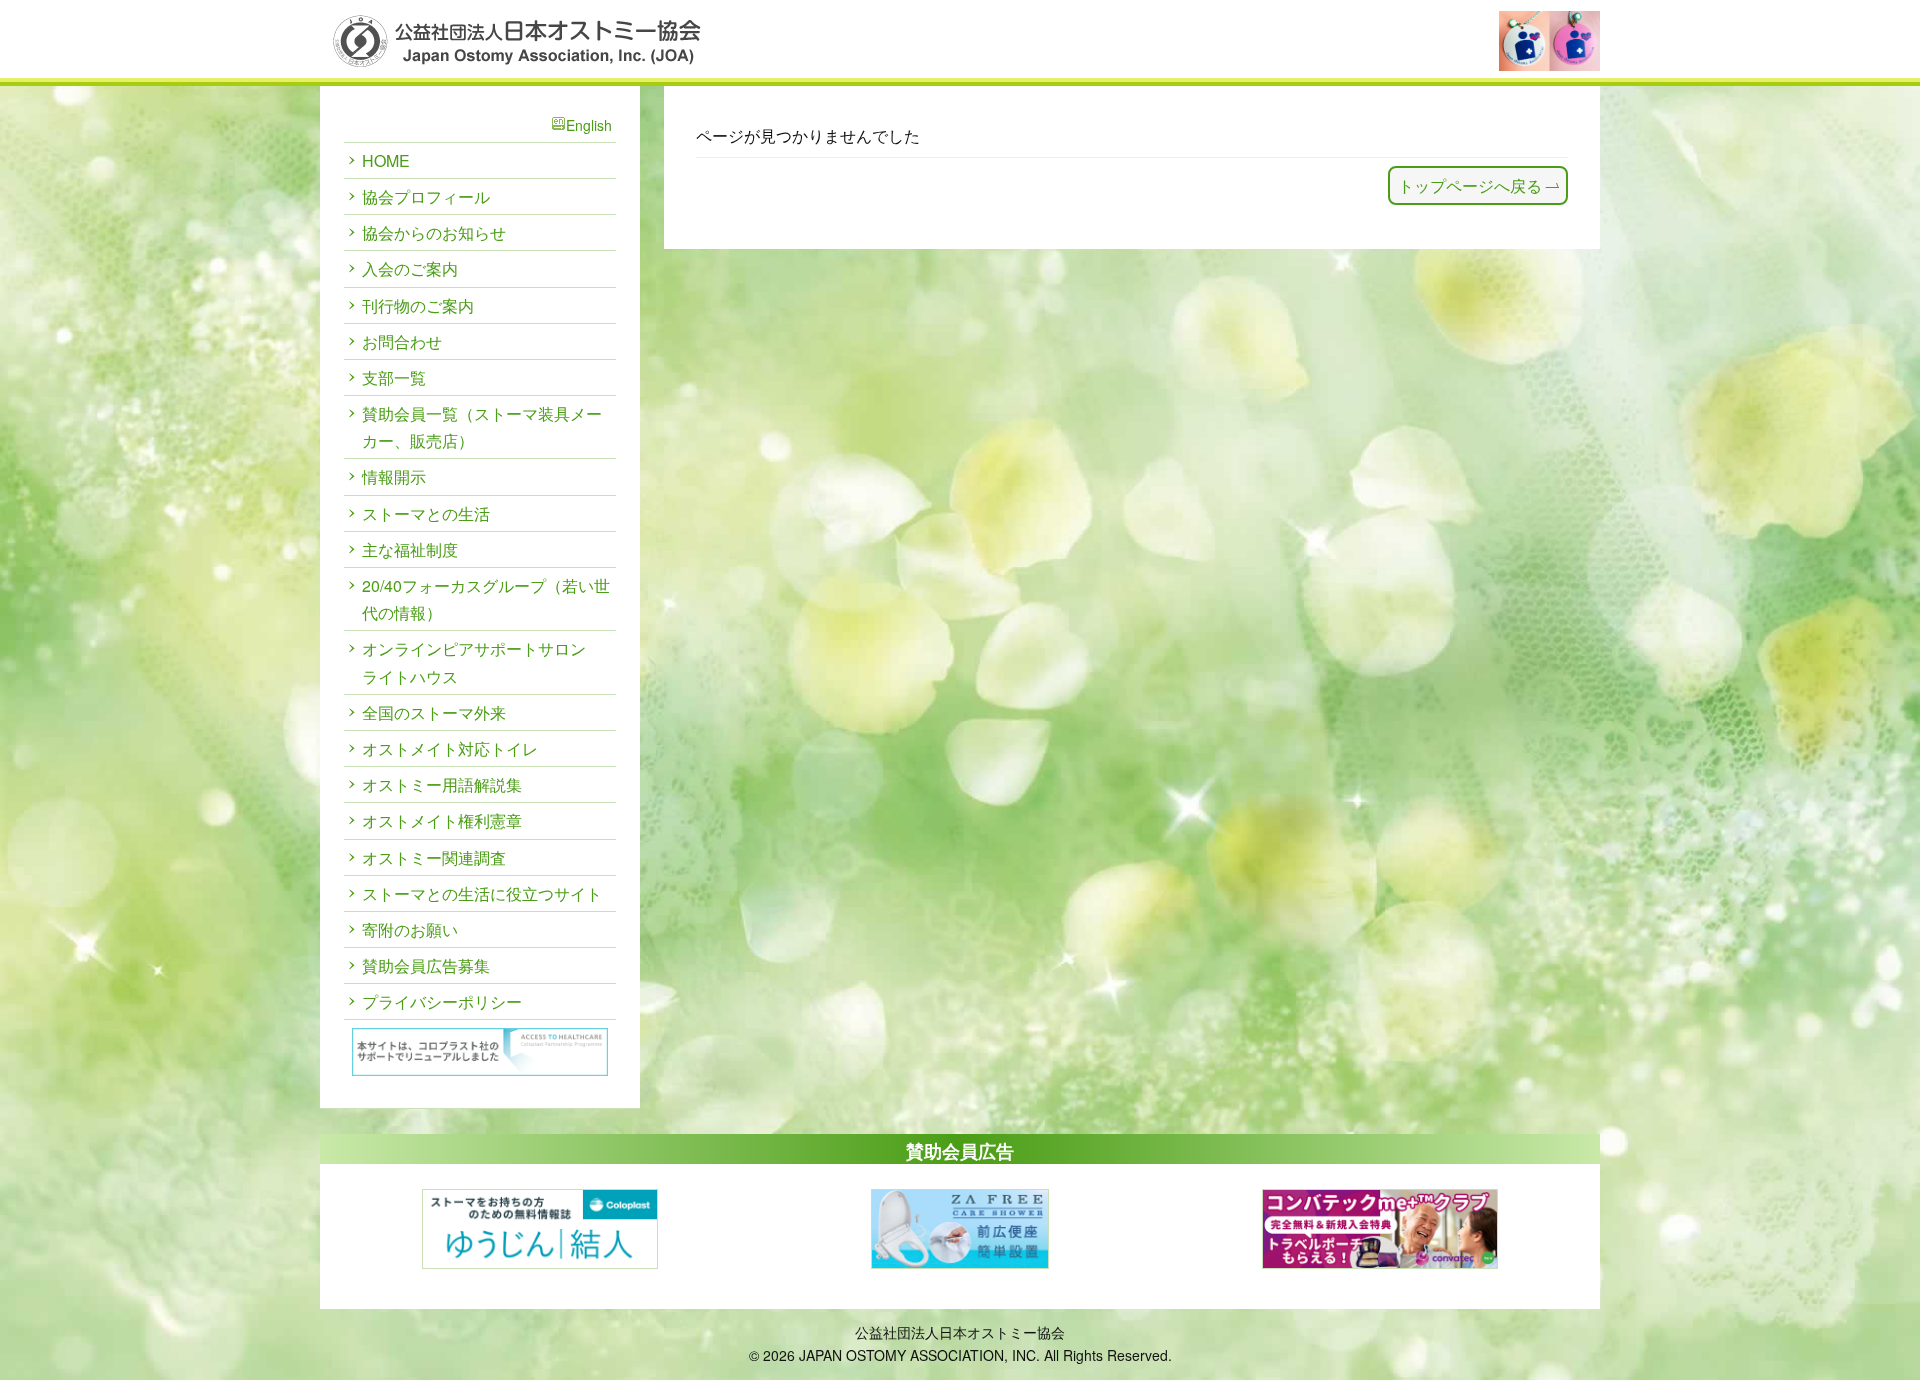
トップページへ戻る (1470, 185)
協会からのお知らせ (434, 232)
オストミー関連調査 (434, 857)
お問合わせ (402, 341)
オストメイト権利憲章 (442, 820)
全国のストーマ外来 (434, 712)
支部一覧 (394, 377)
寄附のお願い (410, 929)
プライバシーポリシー (442, 1001)
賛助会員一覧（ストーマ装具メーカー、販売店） (482, 427)
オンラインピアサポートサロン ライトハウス (474, 662)
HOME (386, 160)
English (589, 125)
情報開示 (394, 476)
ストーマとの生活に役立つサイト (482, 893)
